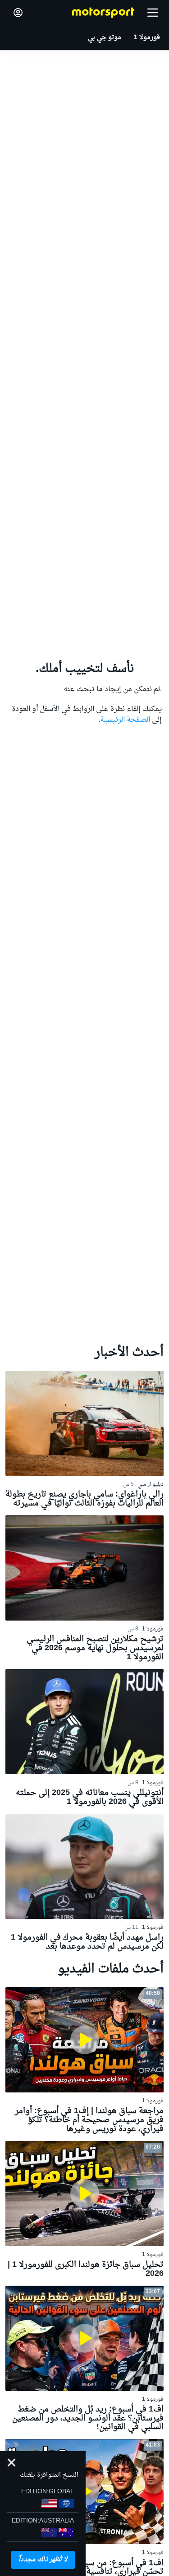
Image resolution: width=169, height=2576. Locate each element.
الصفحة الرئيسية (125, 720)
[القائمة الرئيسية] (153, 13)
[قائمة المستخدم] (18, 13)
